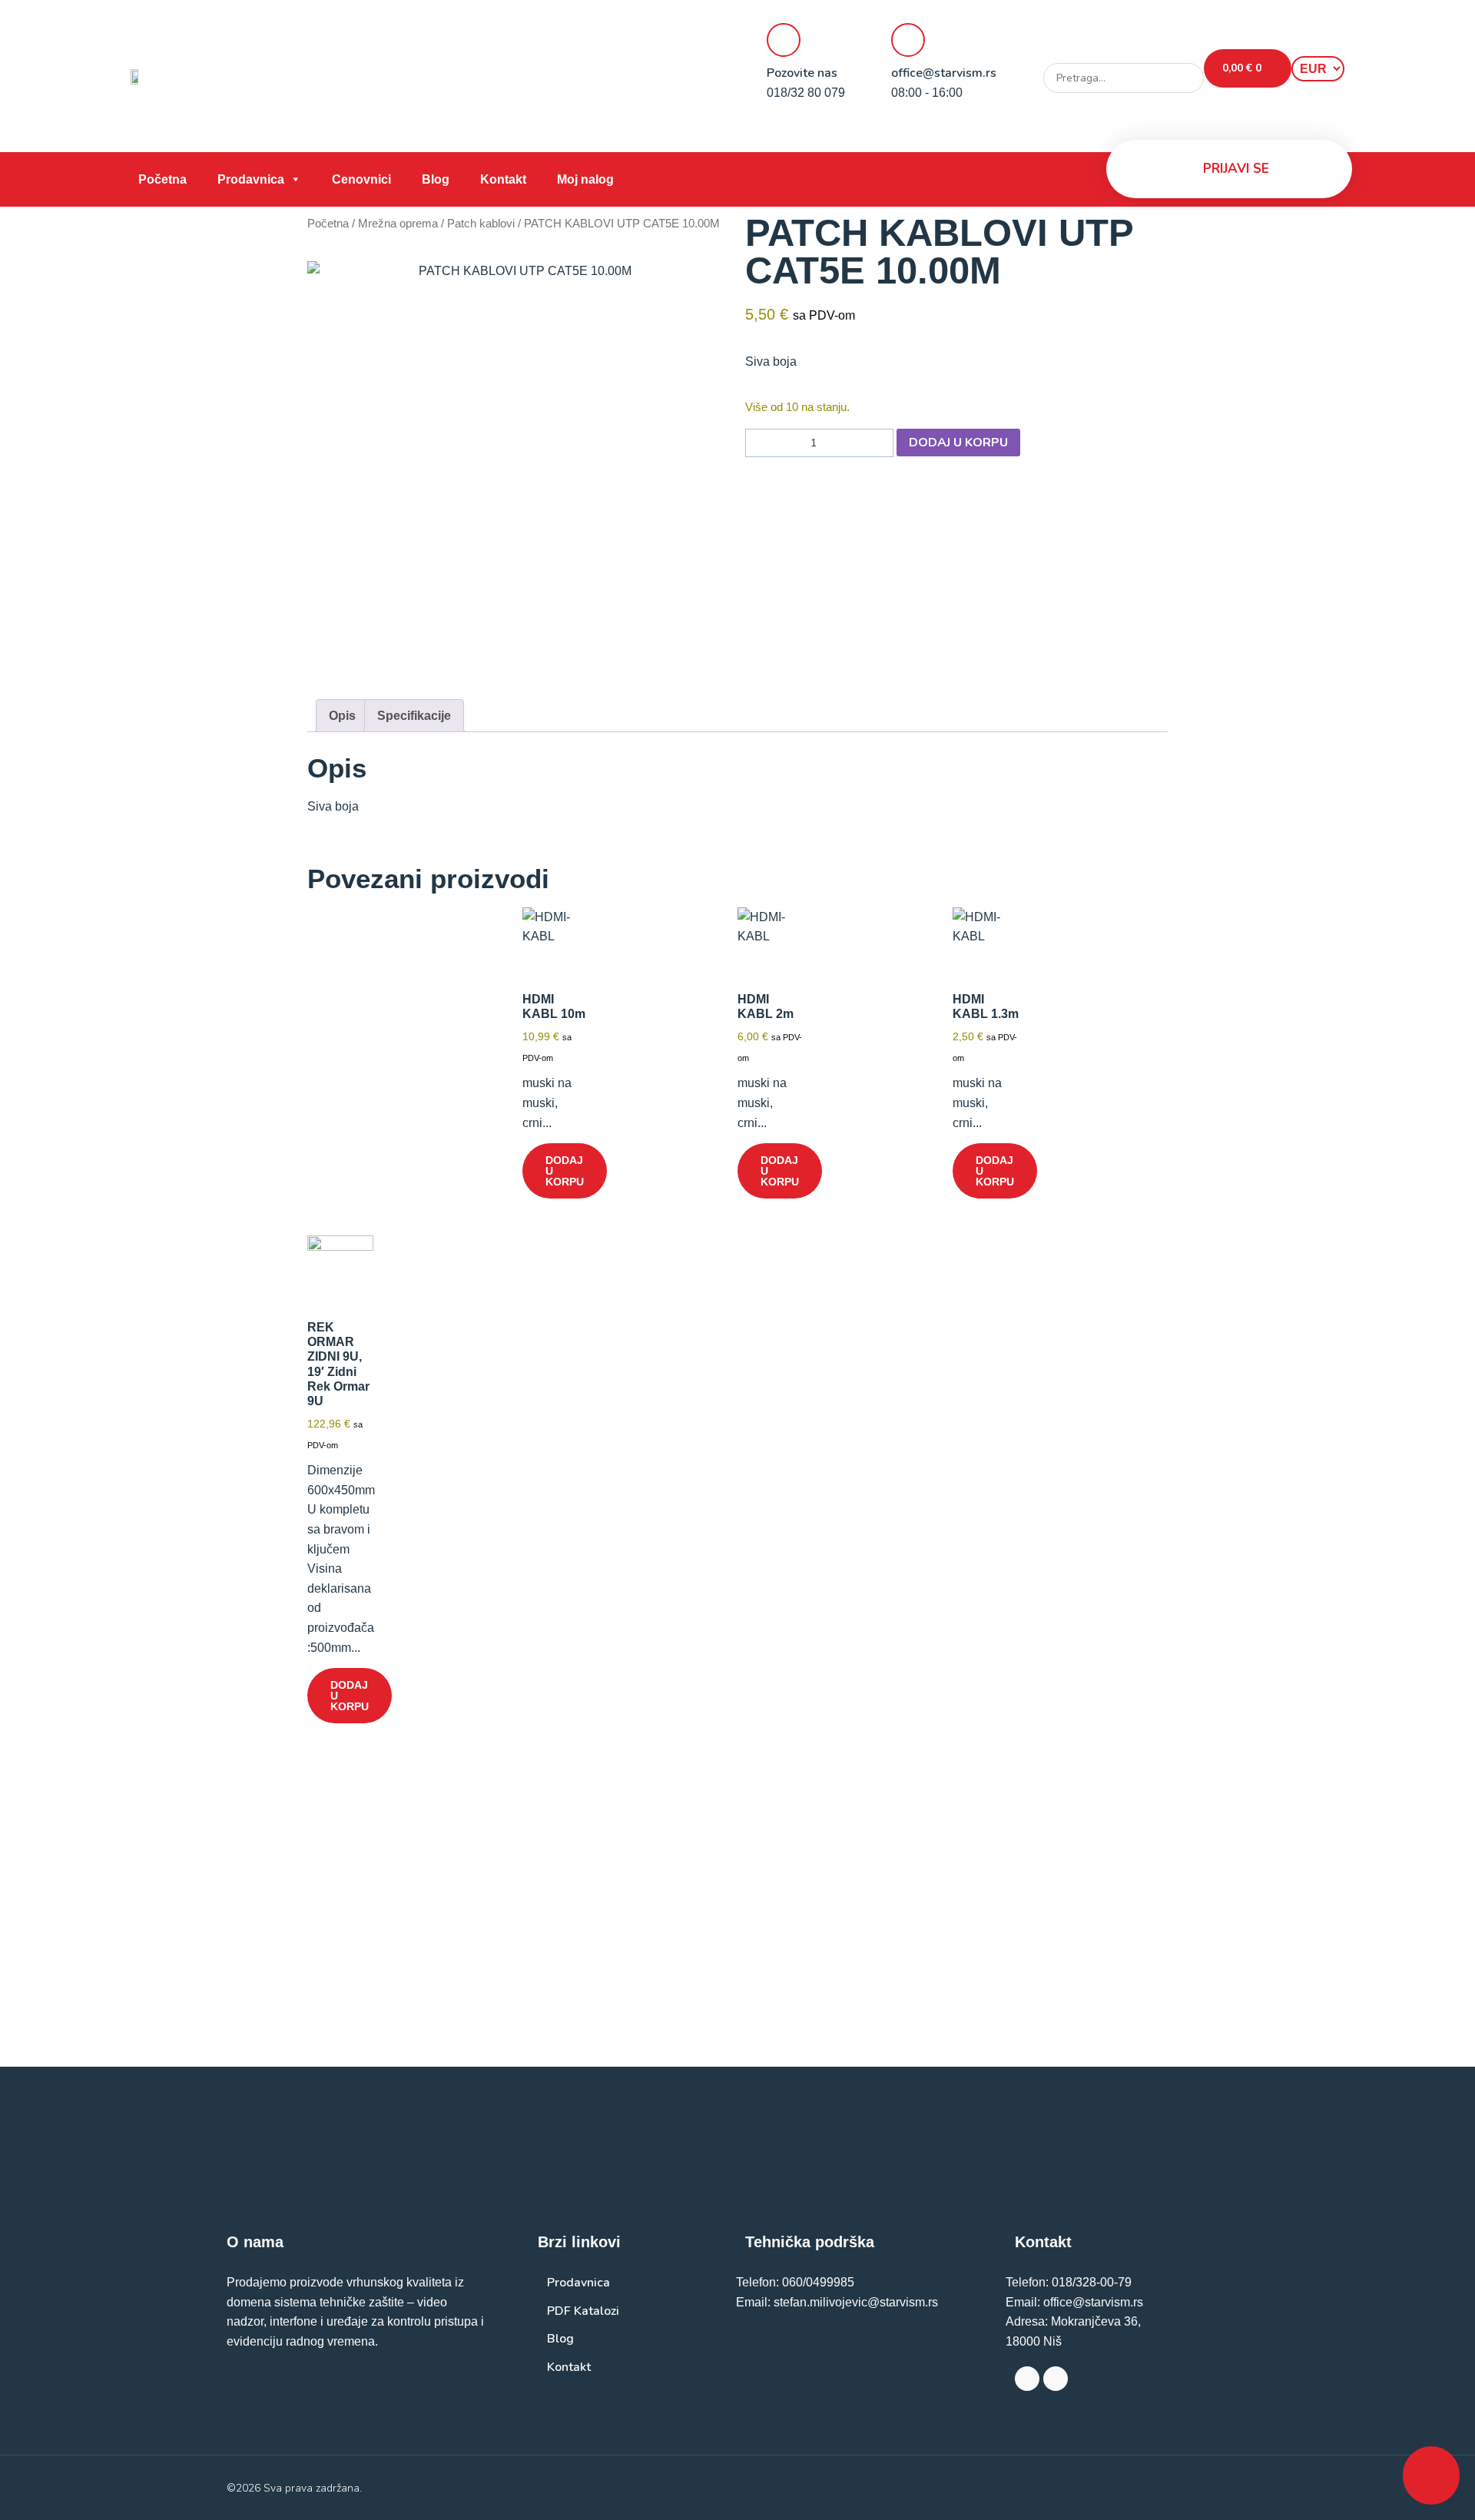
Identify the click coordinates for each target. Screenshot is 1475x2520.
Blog (436, 179)
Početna (162, 179)
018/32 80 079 (806, 93)
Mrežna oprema (398, 224)
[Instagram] (1056, 2379)
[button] (1124, 54)
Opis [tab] (342, 716)
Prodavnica (251, 179)
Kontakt (503, 179)
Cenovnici (361, 179)
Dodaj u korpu (958, 443)
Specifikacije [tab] (414, 716)
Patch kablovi (481, 224)
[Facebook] (1027, 2379)
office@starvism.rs (944, 73)
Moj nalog (585, 179)
